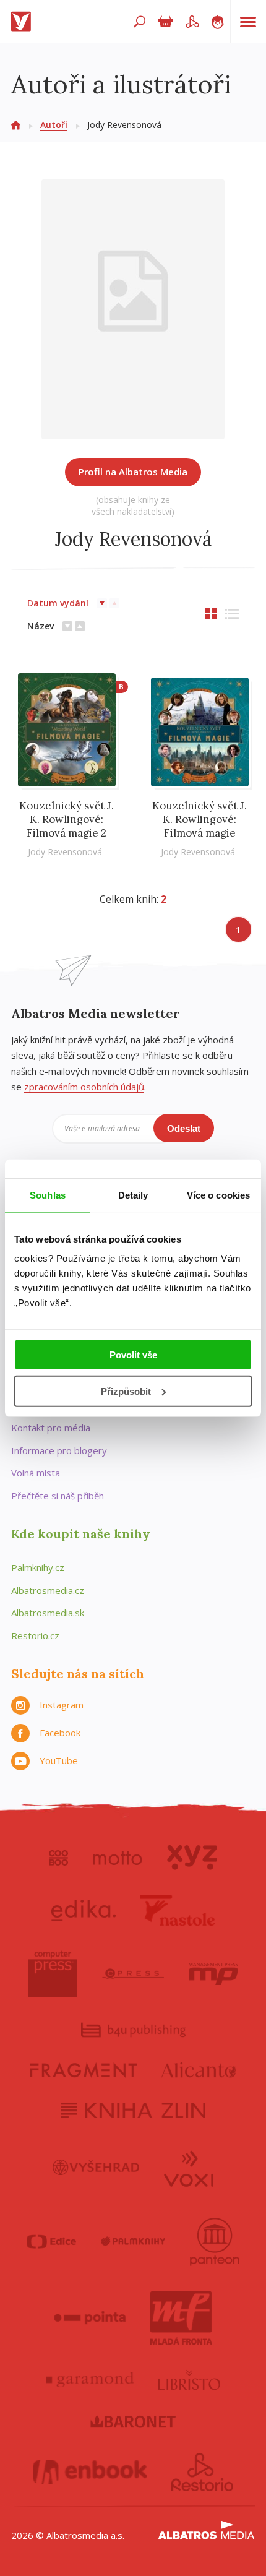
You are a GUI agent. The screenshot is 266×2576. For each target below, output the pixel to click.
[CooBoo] (58, 1858)
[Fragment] (84, 2070)
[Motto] (118, 1858)
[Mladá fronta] (181, 2318)
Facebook (60, 1733)
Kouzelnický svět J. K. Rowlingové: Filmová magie (199, 819)
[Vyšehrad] (96, 2168)
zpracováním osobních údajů (84, 1087)
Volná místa (36, 1473)
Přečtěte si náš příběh (58, 1496)
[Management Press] (213, 1974)
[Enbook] (90, 2472)
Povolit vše (133, 1355)
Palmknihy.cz (38, 1567)
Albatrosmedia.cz (48, 1590)
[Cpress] (133, 1974)
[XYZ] (192, 1858)
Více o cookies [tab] (218, 1195)
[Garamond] (90, 2380)
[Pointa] (90, 2318)
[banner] (24, 22)
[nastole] (178, 1910)
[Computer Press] (53, 1974)
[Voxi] (189, 2168)
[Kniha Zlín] (133, 2110)
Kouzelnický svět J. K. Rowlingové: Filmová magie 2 (66, 819)
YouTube (59, 1760)
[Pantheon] (215, 2242)
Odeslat (184, 1128)
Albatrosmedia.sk (48, 1613)
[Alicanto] (199, 2070)
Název (41, 626)
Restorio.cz (35, 1635)
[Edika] (84, 1910)
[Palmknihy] (133, 2242)
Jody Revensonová (65, 852)
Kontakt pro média (51, 1428)
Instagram (62, 1705)
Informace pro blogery (59, 1450)
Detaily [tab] (133, 1195)
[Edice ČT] (51, 2242)
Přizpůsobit (126, 1391)
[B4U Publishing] (133, 2030)
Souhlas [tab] (48, 1195)
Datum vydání (58, 603)
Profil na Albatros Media (133, 472)
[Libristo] (189, 2380)
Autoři (54, 125)
